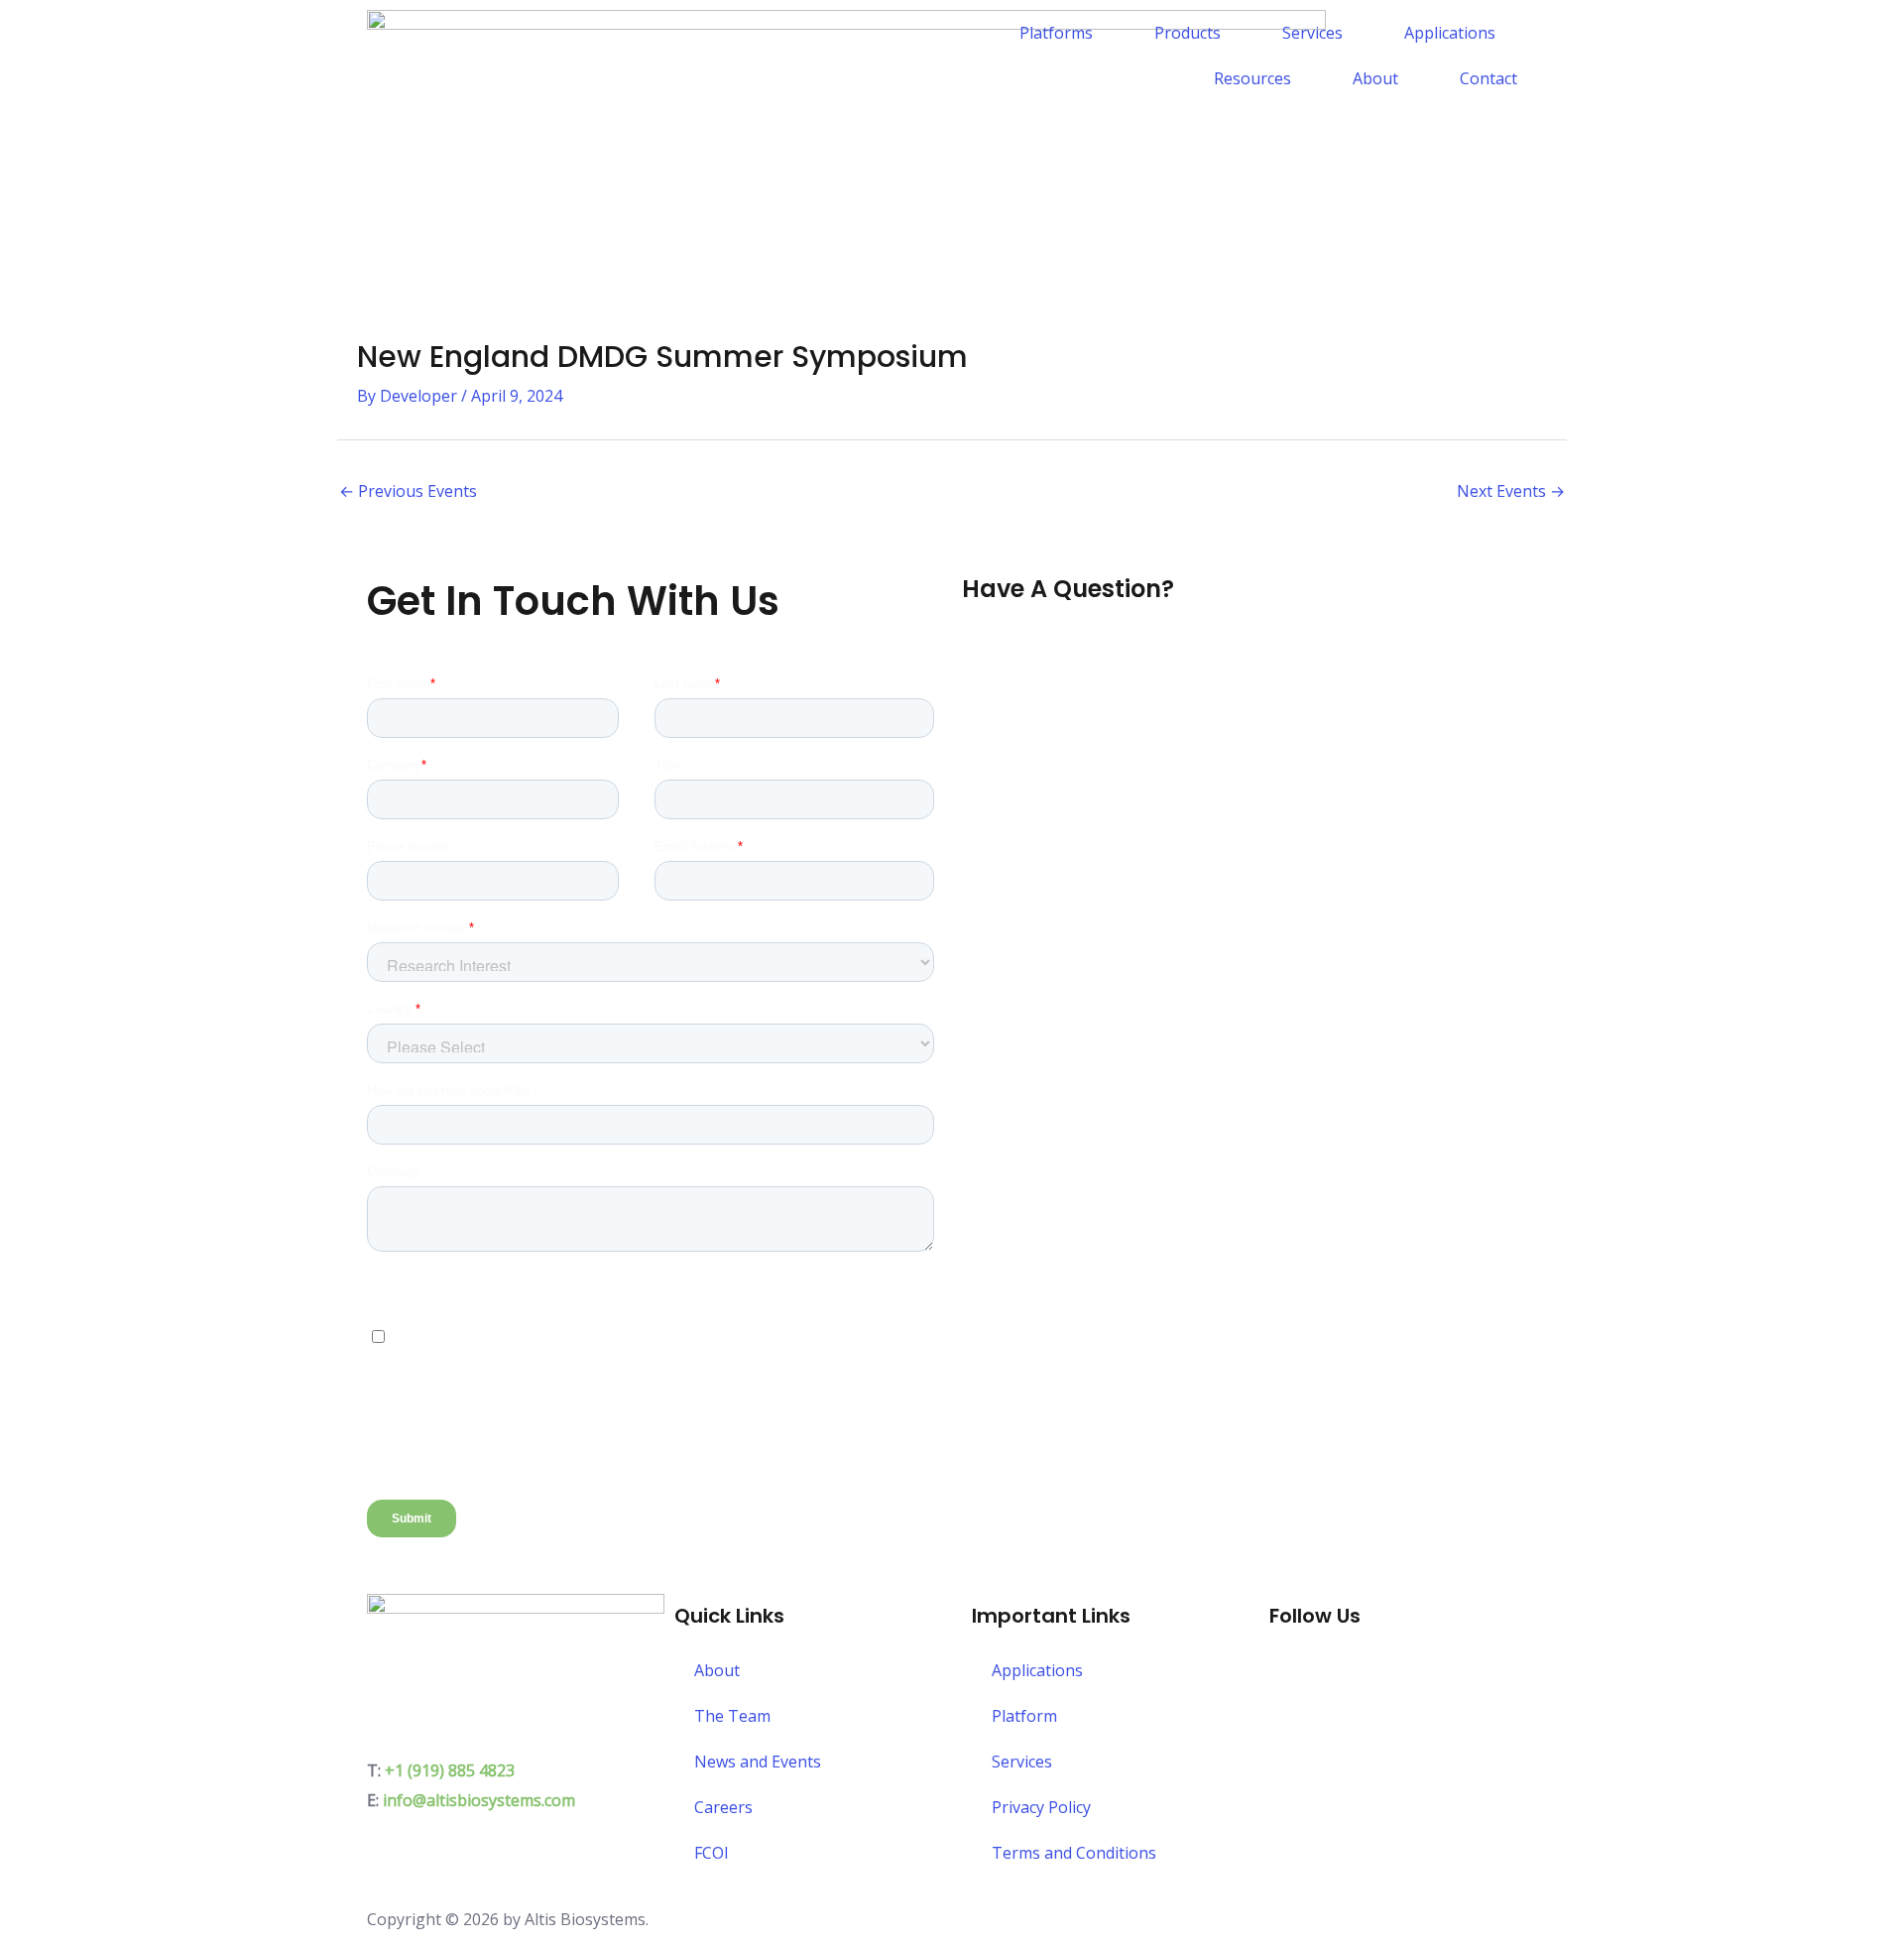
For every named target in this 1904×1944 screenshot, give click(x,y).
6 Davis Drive (416, 1712)
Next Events (1511, 491)
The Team (732, 1716)
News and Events (758, 1762)
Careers (723, 1807)
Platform (1024, 1716)
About (1375, 78)
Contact (1488, 78)
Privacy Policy (1041, 1807)
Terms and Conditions (1074, 1853)
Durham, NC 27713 (437, 1741)
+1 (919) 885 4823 (450, 1770)
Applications (1450, 33)
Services (1312, 33)
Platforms (1056, 33)
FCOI (712, 1853)
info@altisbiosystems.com (479, 1800)
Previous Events (408, 491)
